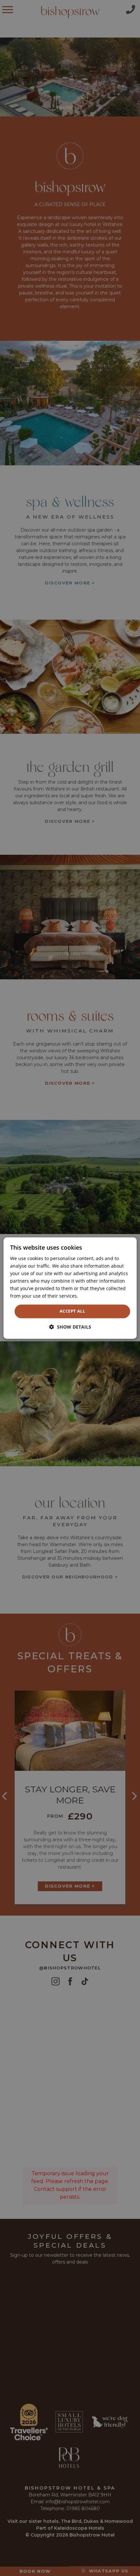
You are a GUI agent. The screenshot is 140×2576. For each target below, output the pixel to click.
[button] (70, 1327)
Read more (91, 1296)
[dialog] (70, 1288)
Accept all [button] (72, 1311)
